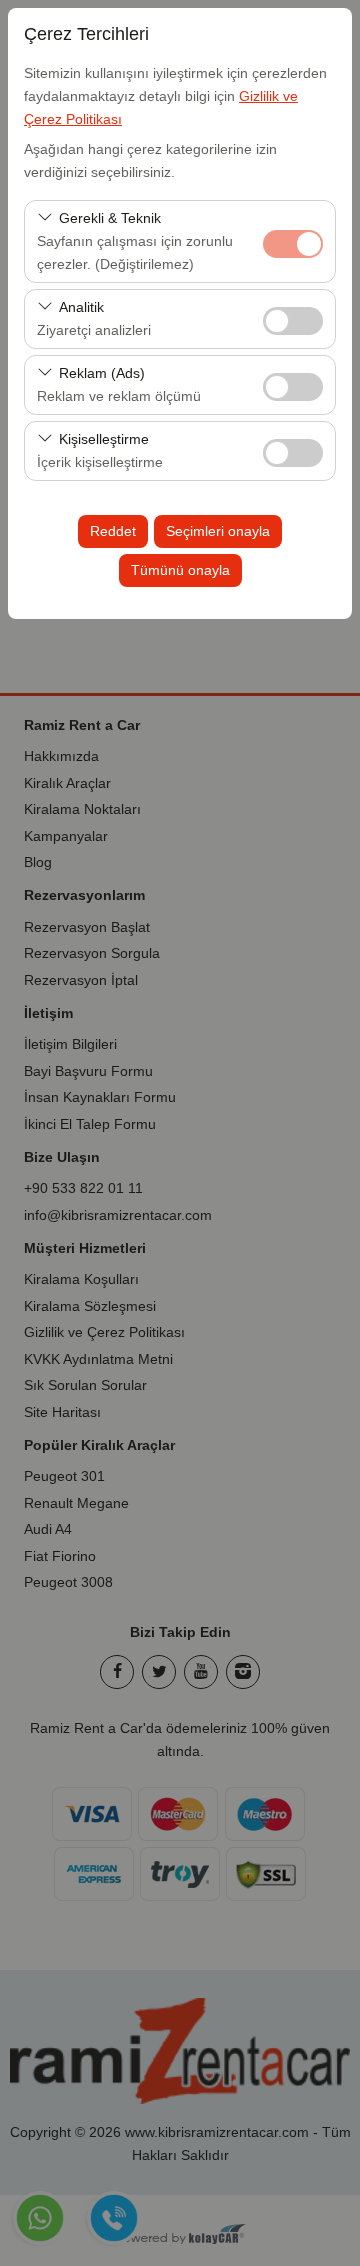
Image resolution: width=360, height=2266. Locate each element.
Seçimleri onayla (218, 531)
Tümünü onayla (180, 570)
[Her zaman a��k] (293, 241)
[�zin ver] (293, 318)
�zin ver (293, 321)
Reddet (113, 531)
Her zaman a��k (293, 244)
